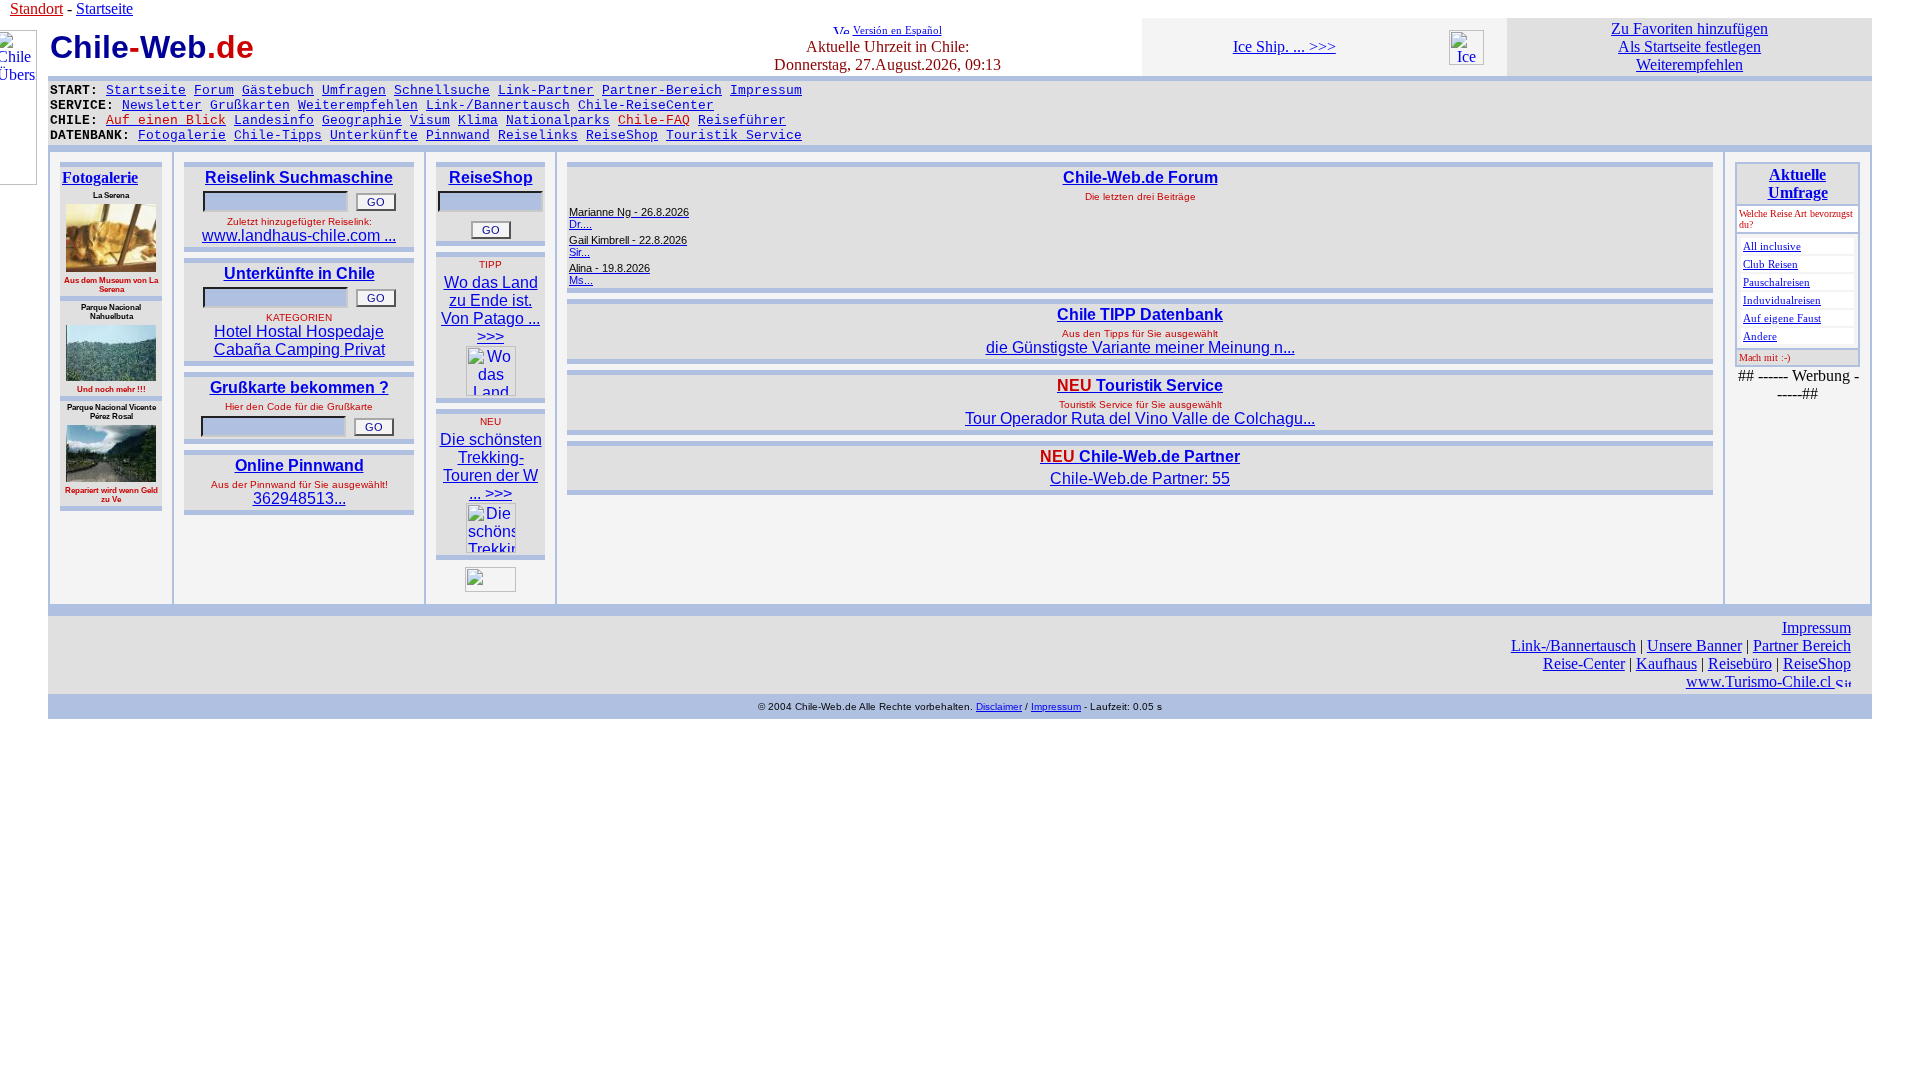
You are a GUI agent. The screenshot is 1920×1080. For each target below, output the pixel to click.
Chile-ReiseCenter (646, 105)
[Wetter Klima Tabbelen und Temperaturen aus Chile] (490, 586)
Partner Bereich (1802, 645)
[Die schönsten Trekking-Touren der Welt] (491, 547)
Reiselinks (538, 135)
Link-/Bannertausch (498, 105)
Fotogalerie (182, 135)
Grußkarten (250, 105)
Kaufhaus (1666, 663)
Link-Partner (546, 90)
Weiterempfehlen (358, 105)
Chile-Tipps (278, 135)
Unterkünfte (374, 135)
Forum (214, 90)
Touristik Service (734, 135)
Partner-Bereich (662, 90)
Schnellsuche (442, 90)
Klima (478, 120)
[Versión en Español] (841, 28)
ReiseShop (622, 135)
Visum (430, 120)
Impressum (766, 90)
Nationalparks (558, 120)
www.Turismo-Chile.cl (1760, 681)
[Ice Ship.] (1466, 59)
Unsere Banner (1694, 645)
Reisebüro (1740, 663)
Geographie (362, 120)
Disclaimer (999, 706)
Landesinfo (274, 120)
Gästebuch (278, 90)
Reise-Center (1584, 663)
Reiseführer (742, 120)
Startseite (146, 90)
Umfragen (354, 90)
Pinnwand (458, 135)
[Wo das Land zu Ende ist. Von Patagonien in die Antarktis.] (491, 390)
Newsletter (162, 105)
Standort (36, 8)
